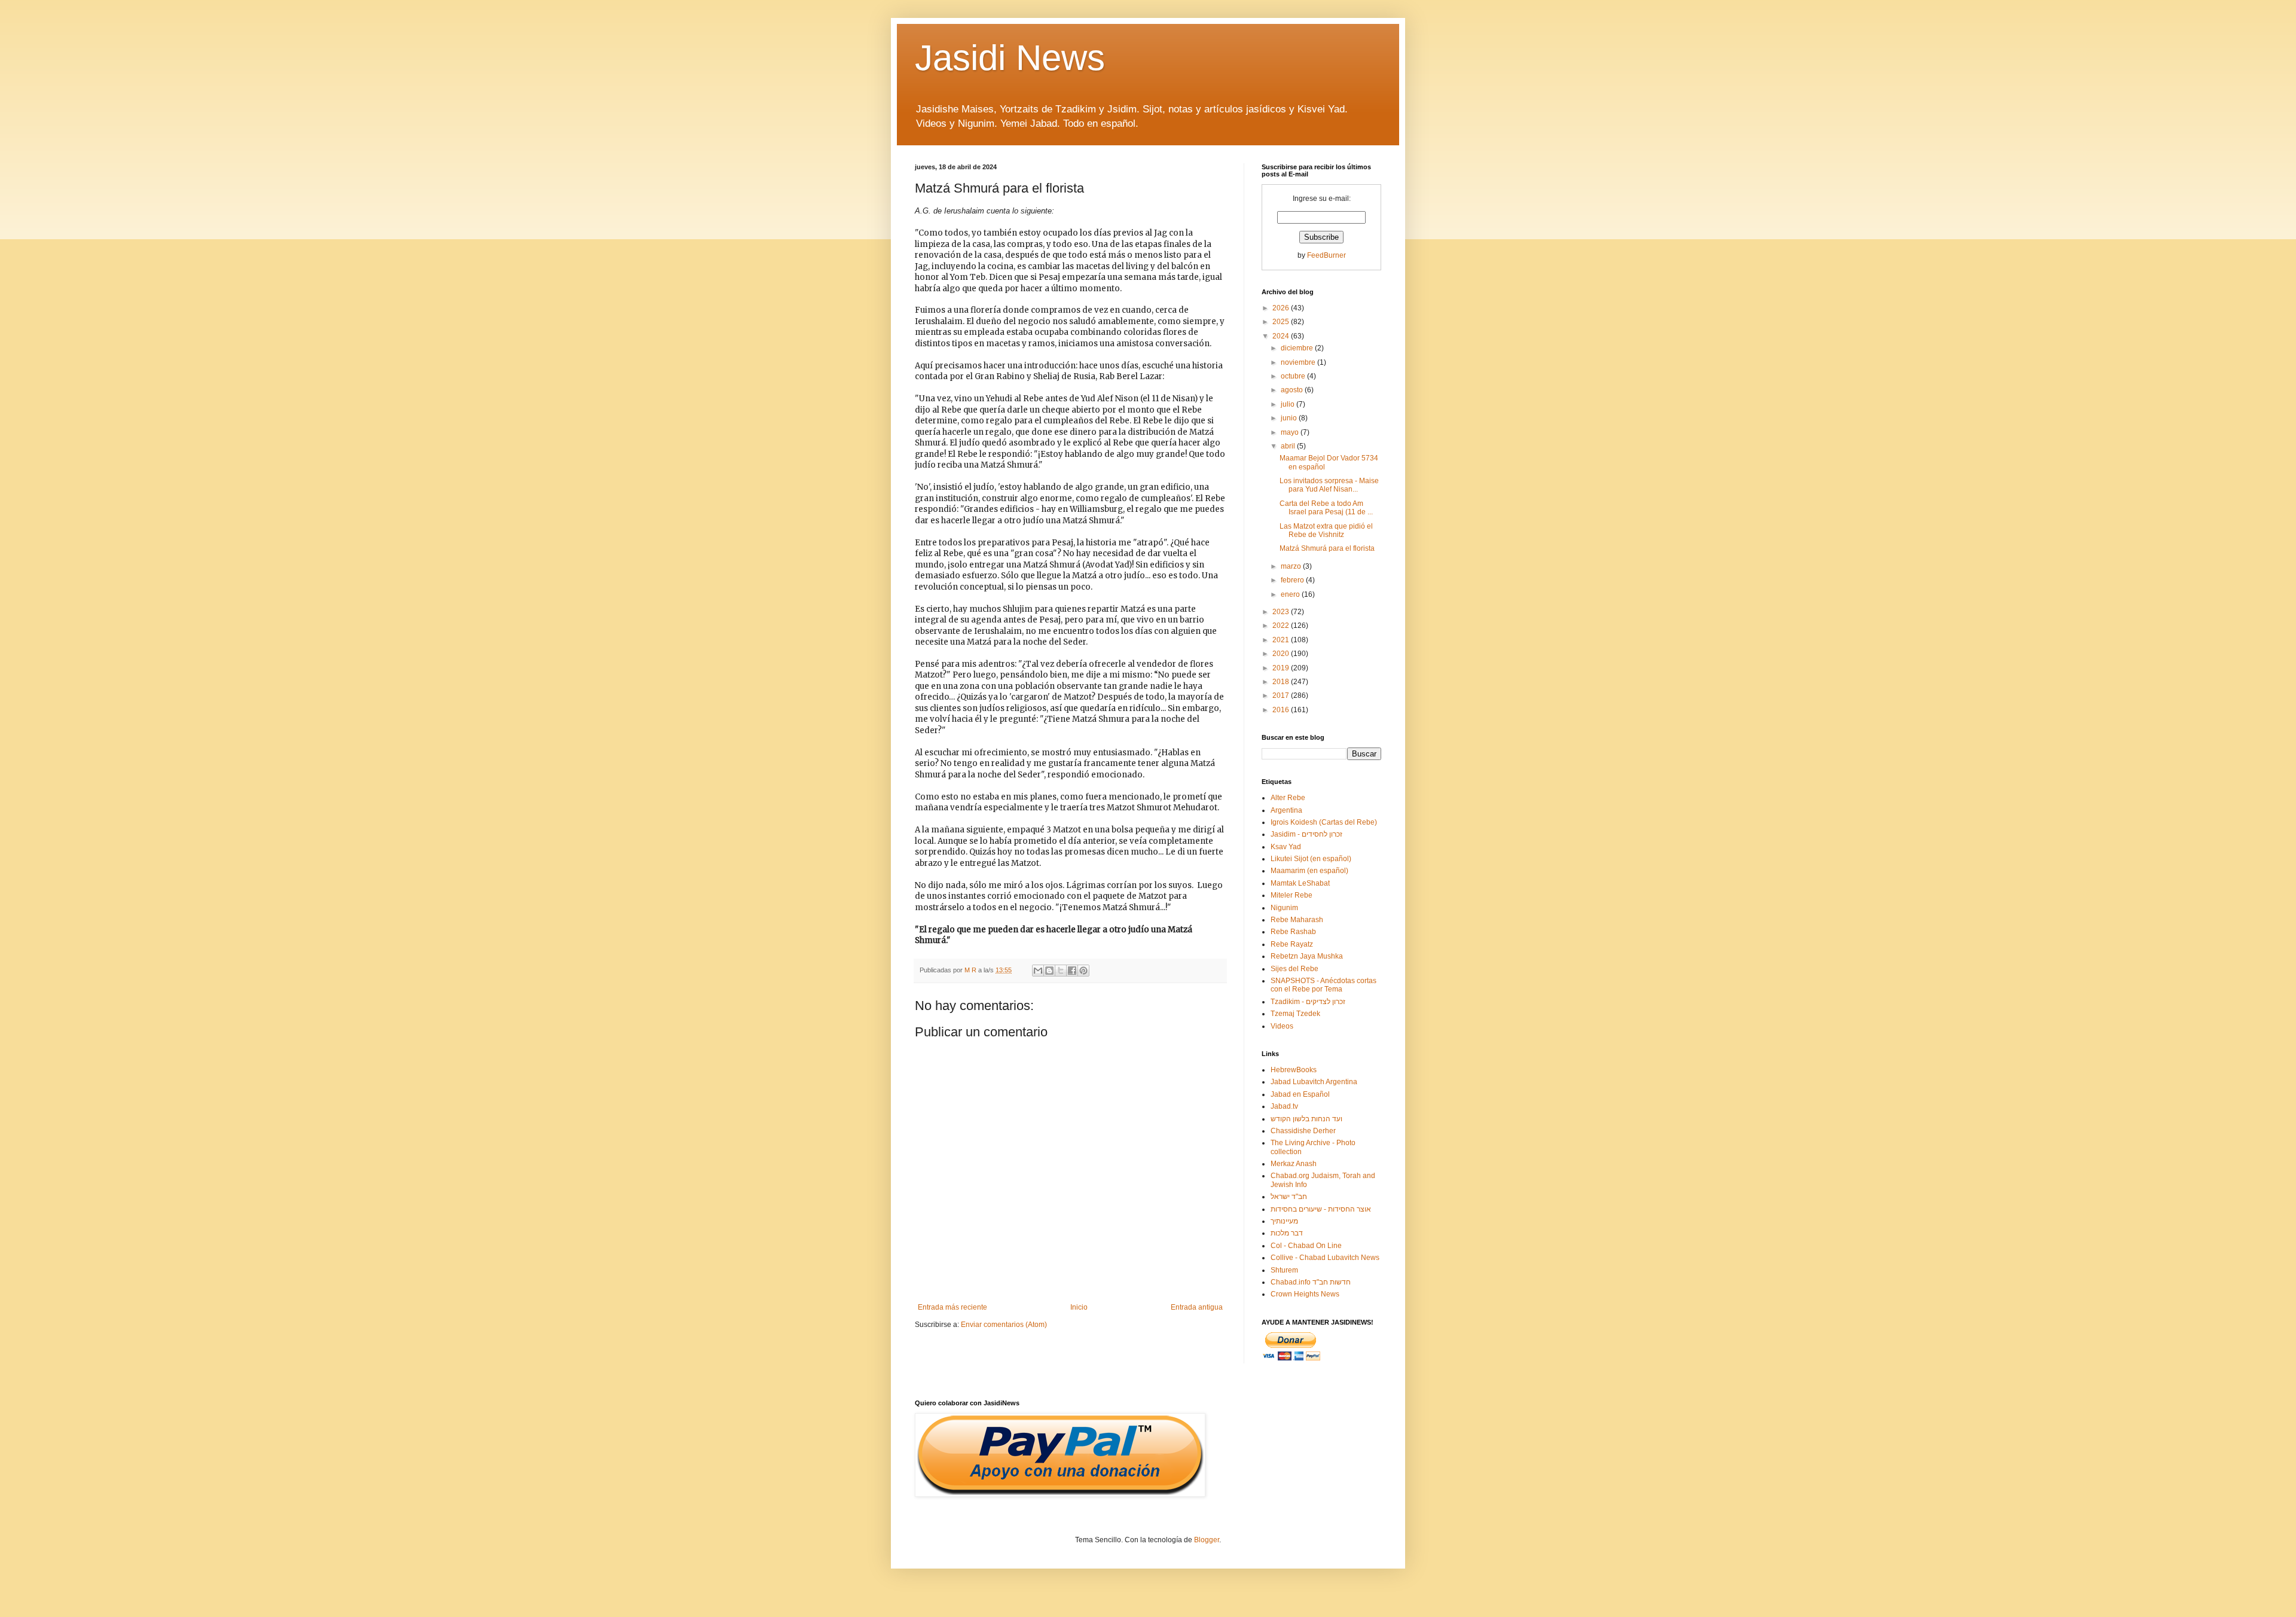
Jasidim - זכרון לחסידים (1306, 834)
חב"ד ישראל (1289, 1197)
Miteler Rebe (1291, 895)
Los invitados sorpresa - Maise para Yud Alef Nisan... (1329, 485)
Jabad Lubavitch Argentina (1314, 1082)
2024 (1282, 336)
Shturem (1284, 1270)
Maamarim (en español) (1309, 871)
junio (1290, 418)
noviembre (1299, 362)
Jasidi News (1010, 58)
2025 (1282, 322)
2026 (1282, 308)
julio (1289, 404)
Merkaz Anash (1294, 1164)
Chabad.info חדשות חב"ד (1311, 1282)
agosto (1293, 390)
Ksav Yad (1286, 847)
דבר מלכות (1287, 1233)
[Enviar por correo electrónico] (1038, 971)
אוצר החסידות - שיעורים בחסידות (1321, 1209)
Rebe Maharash (1297, 920)
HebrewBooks (1294, 1070)
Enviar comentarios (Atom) (1004, 1325)
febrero (1293, 580)
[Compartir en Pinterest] (1083, 971)
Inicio (1079, 1307)
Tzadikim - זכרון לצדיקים (1308, 1002)
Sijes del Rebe (1294, 969)
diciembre (1298, 348)
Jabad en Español (1300, 1094)
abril (1289, 446)
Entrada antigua (1197, 1307)
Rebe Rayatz (1292, 944)
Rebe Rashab (1293, 932)
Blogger (1207, 1540)
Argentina (1286, 810)
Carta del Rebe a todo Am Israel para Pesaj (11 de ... (1326, 508)
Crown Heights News (1305, 1294)
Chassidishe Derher (1303, 1131)
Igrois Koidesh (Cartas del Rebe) (1324, 822)
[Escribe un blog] (1049, 971)
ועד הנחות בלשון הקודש (1306, 1119)
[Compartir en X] (1061, 971)
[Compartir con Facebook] (1072, 971)
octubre (1294, 376)
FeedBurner (1326, 255)
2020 (1282, 654)
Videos (1282, 1026)
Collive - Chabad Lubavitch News (1325, 1258)
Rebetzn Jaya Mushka (1307, 956)
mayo (1291, 432)
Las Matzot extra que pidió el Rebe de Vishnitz (1326, 530)
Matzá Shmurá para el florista (1327, 548)
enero (1291, 594)
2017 (1282, 695)
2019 (1282, 668)
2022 (1282, 626)
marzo (1292, 566)
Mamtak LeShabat (1300, 883)
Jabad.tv (1284, 1106)
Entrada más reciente (952, 1307)
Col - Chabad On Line (1306, 1246)
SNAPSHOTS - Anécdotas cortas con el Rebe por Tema (1323, 985)
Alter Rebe (1288, 798)
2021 (1282, 640)
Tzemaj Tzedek (1295, 1014)
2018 (1282, 682)
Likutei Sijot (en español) (1311, 859)
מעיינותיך (1284, 1221)
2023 (1282, 612)
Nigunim (1284, 908)
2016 (1282, 710)
